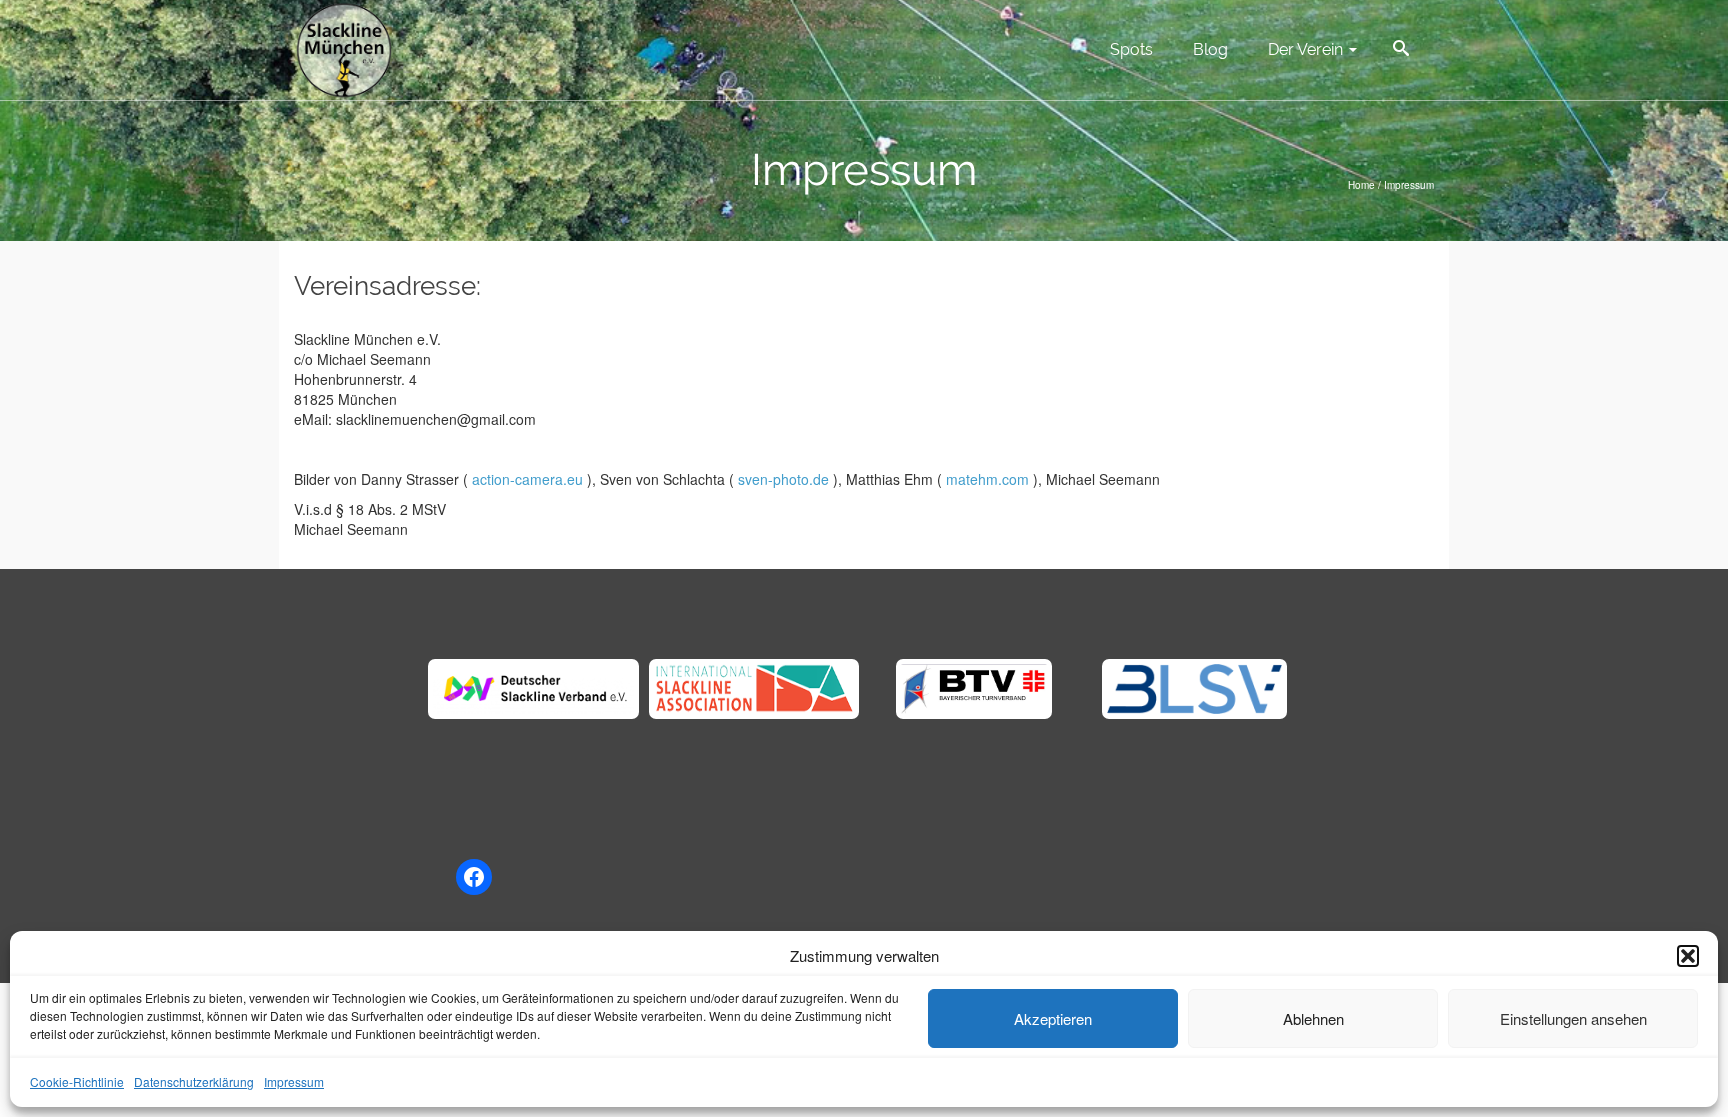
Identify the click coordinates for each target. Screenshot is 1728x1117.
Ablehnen (1313, 1018)
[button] (1688, 956)
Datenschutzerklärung (194, 1081)
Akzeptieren (1053, 1018)
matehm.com (987, 479)
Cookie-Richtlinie (77, 1081)
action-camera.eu (527, 479)
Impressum (294, 1081)
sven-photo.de (783, 479)
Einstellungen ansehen (1573, 1018)
